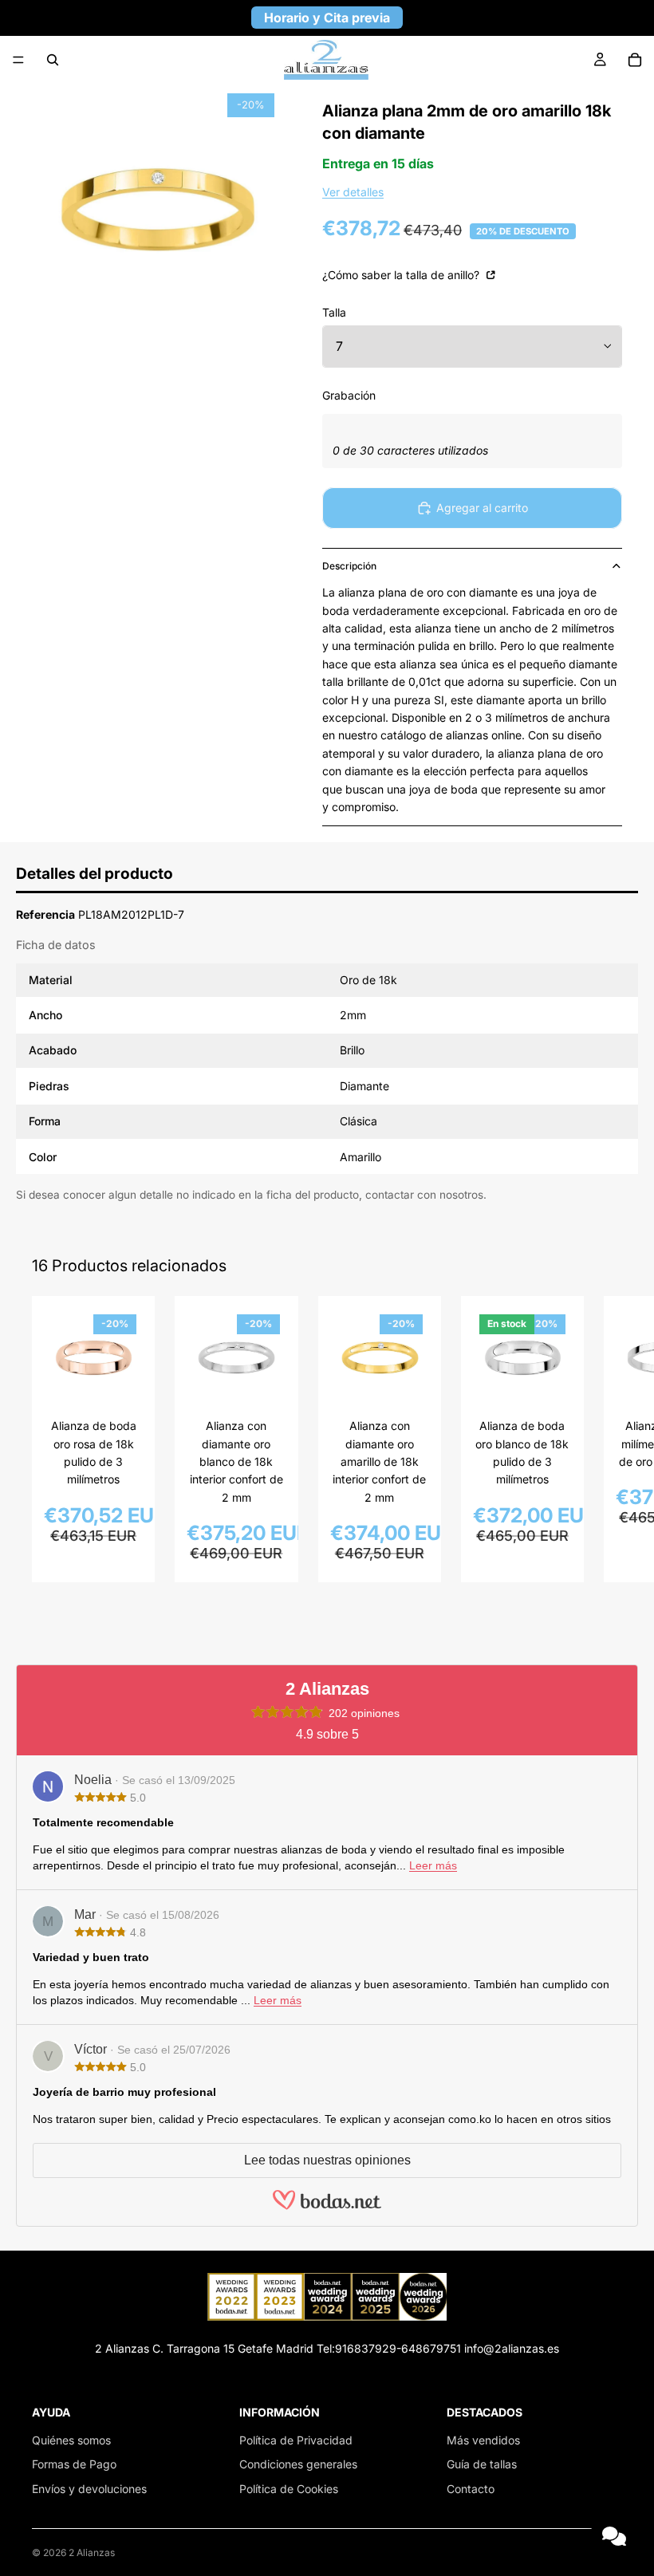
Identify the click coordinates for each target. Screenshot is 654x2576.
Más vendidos (483, 2440)
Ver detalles (353, 192)
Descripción (349, 566)
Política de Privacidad (296, 2440)
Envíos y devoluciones (89, 2489)
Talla (334, 312)
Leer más (433, 1865)
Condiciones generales (298, 2464)
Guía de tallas (482, 2464)
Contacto (471, 2489)
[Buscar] (53, 60)
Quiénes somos (71, 2440)
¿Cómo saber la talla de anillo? (402, 275)
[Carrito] (635, 60)
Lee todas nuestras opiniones (327, 2160)
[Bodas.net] (327, 2207)
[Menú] (18, 60)
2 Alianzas (92, 2552)
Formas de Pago (74, 2464)
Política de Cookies (289, 2489)
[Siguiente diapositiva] (605, 1440)
